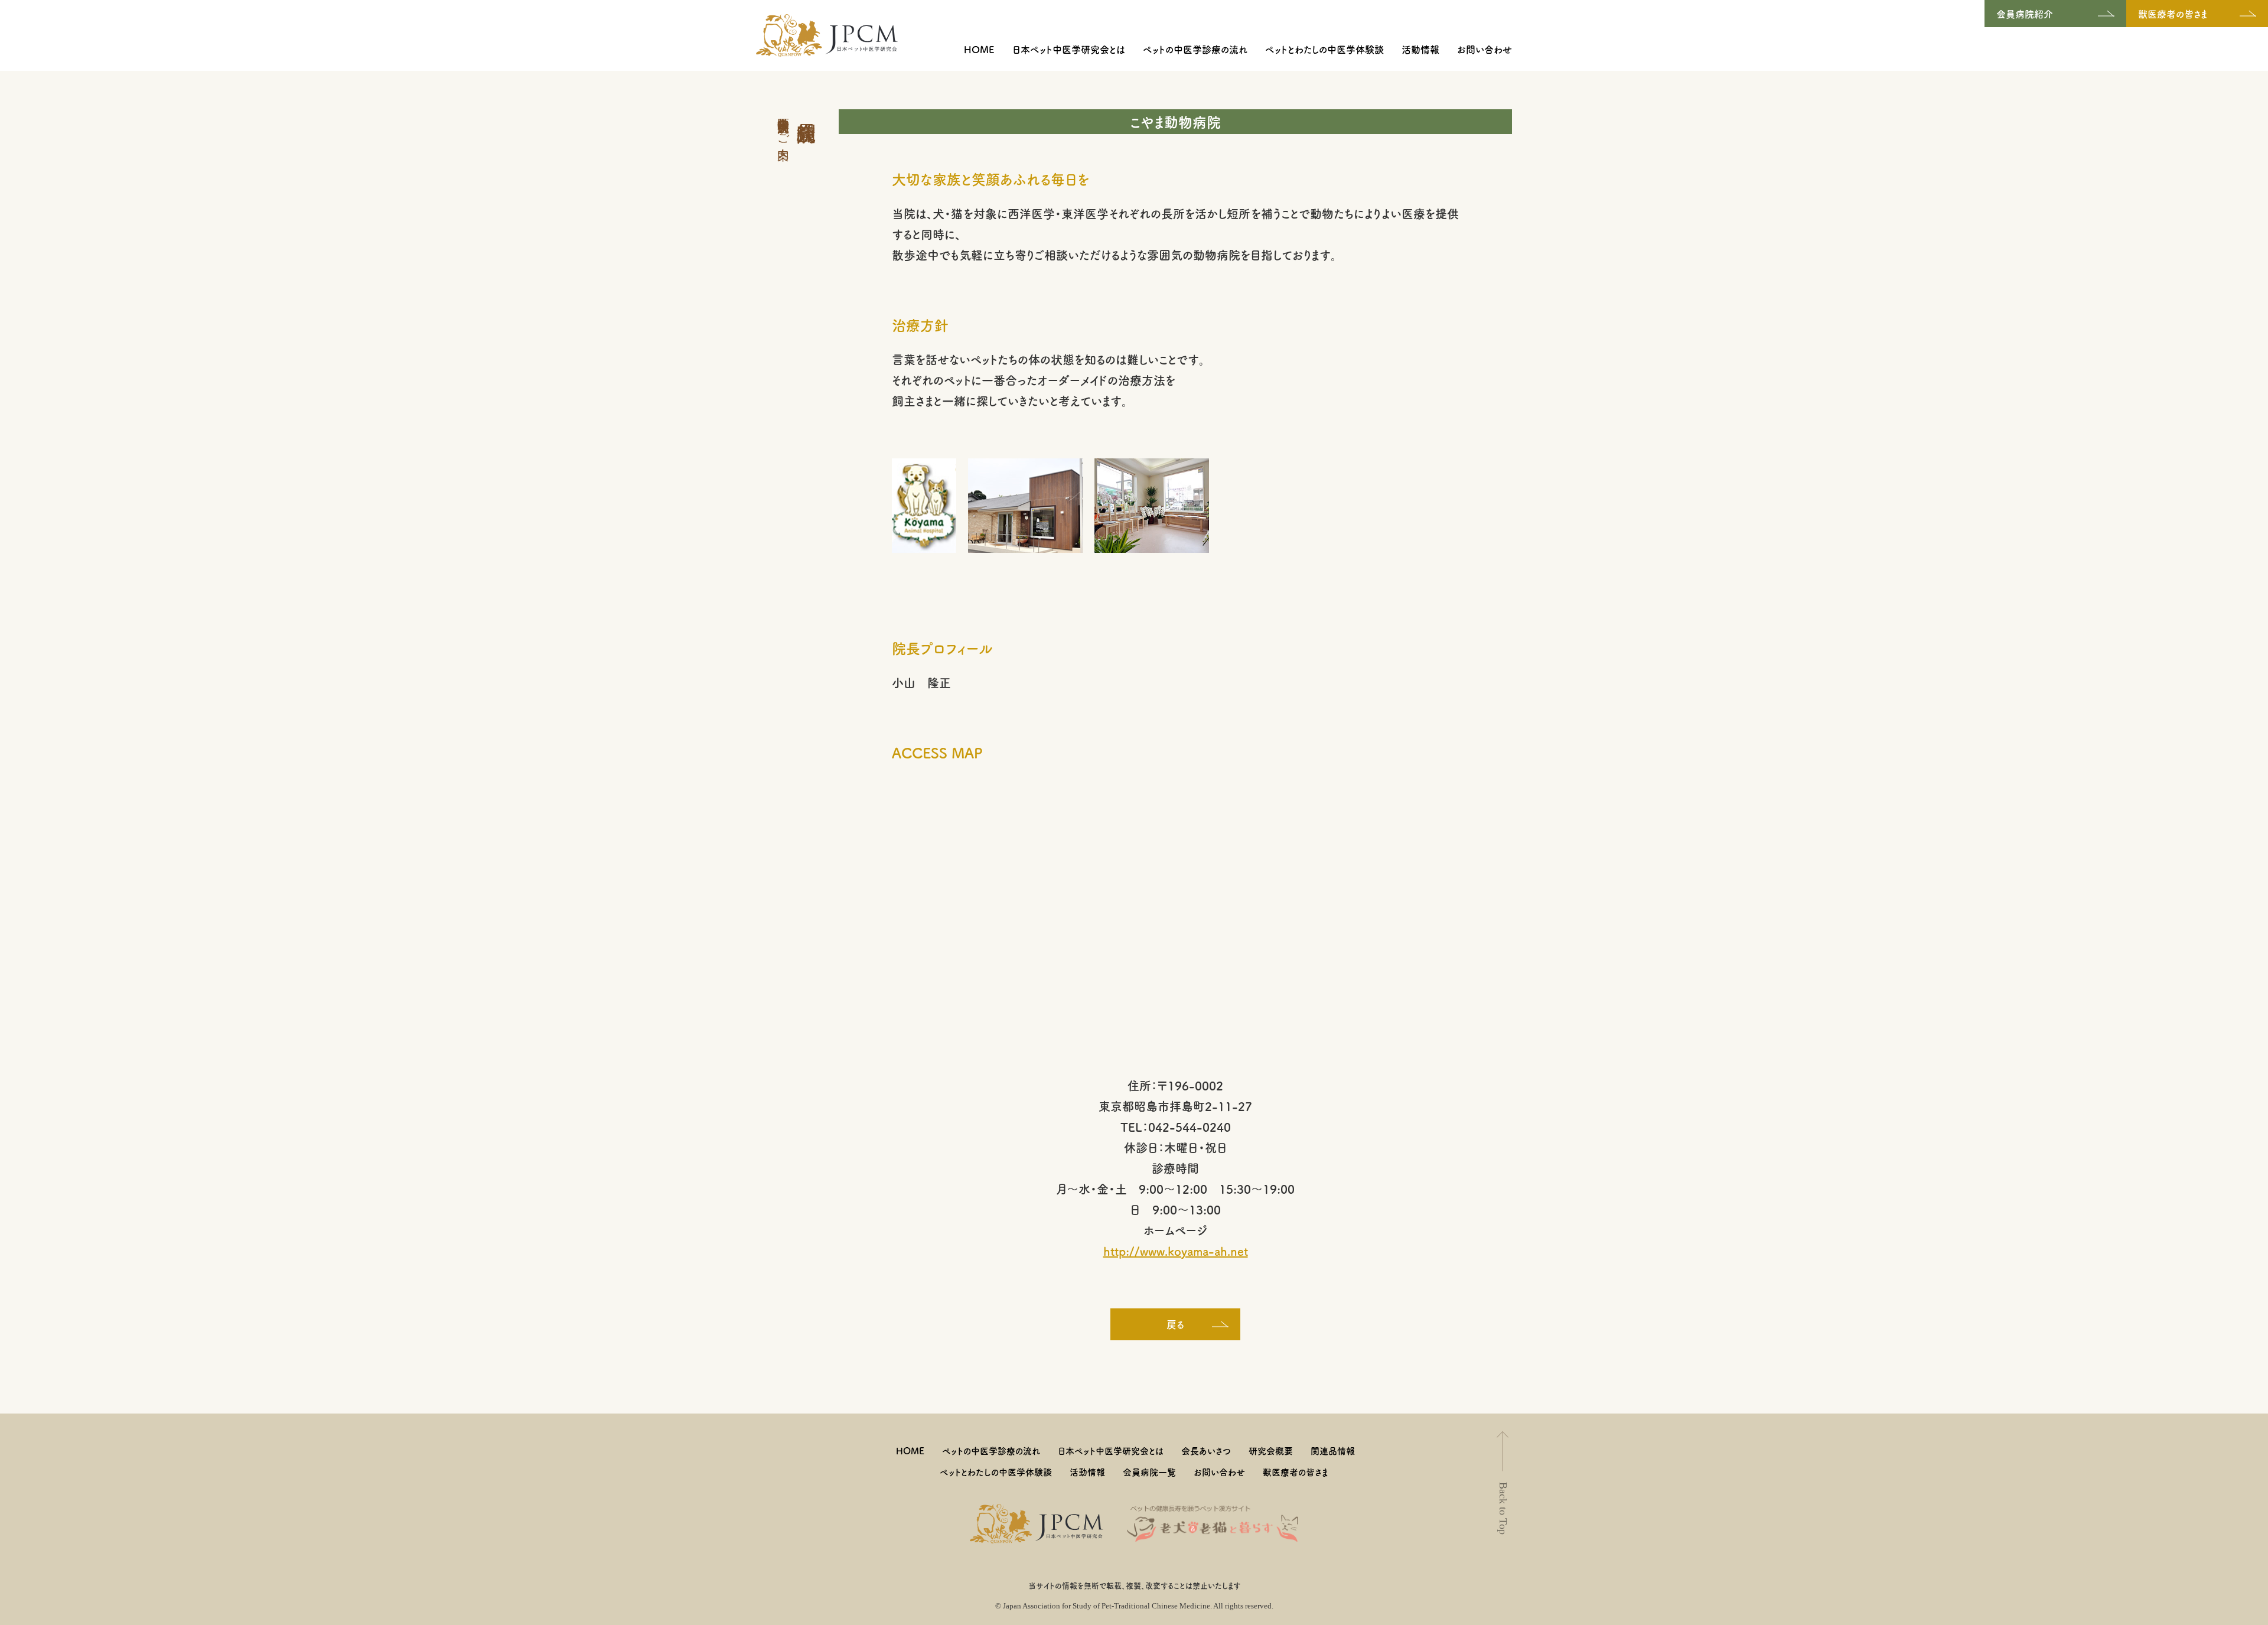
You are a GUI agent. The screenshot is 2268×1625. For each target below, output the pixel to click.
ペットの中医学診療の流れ (1195, 49)
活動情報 (1420, 49)
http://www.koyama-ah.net (1176, 1251)
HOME (979, 49)
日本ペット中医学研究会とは (1069, 49)
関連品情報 (1333, 1450)
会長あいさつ (1206, 1450)
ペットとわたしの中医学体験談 (1324, 49)
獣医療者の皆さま (1296, 1472)
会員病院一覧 (1149, 1472)
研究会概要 (1271, 1450)
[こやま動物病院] (924, 504)
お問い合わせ (1485, 49)
